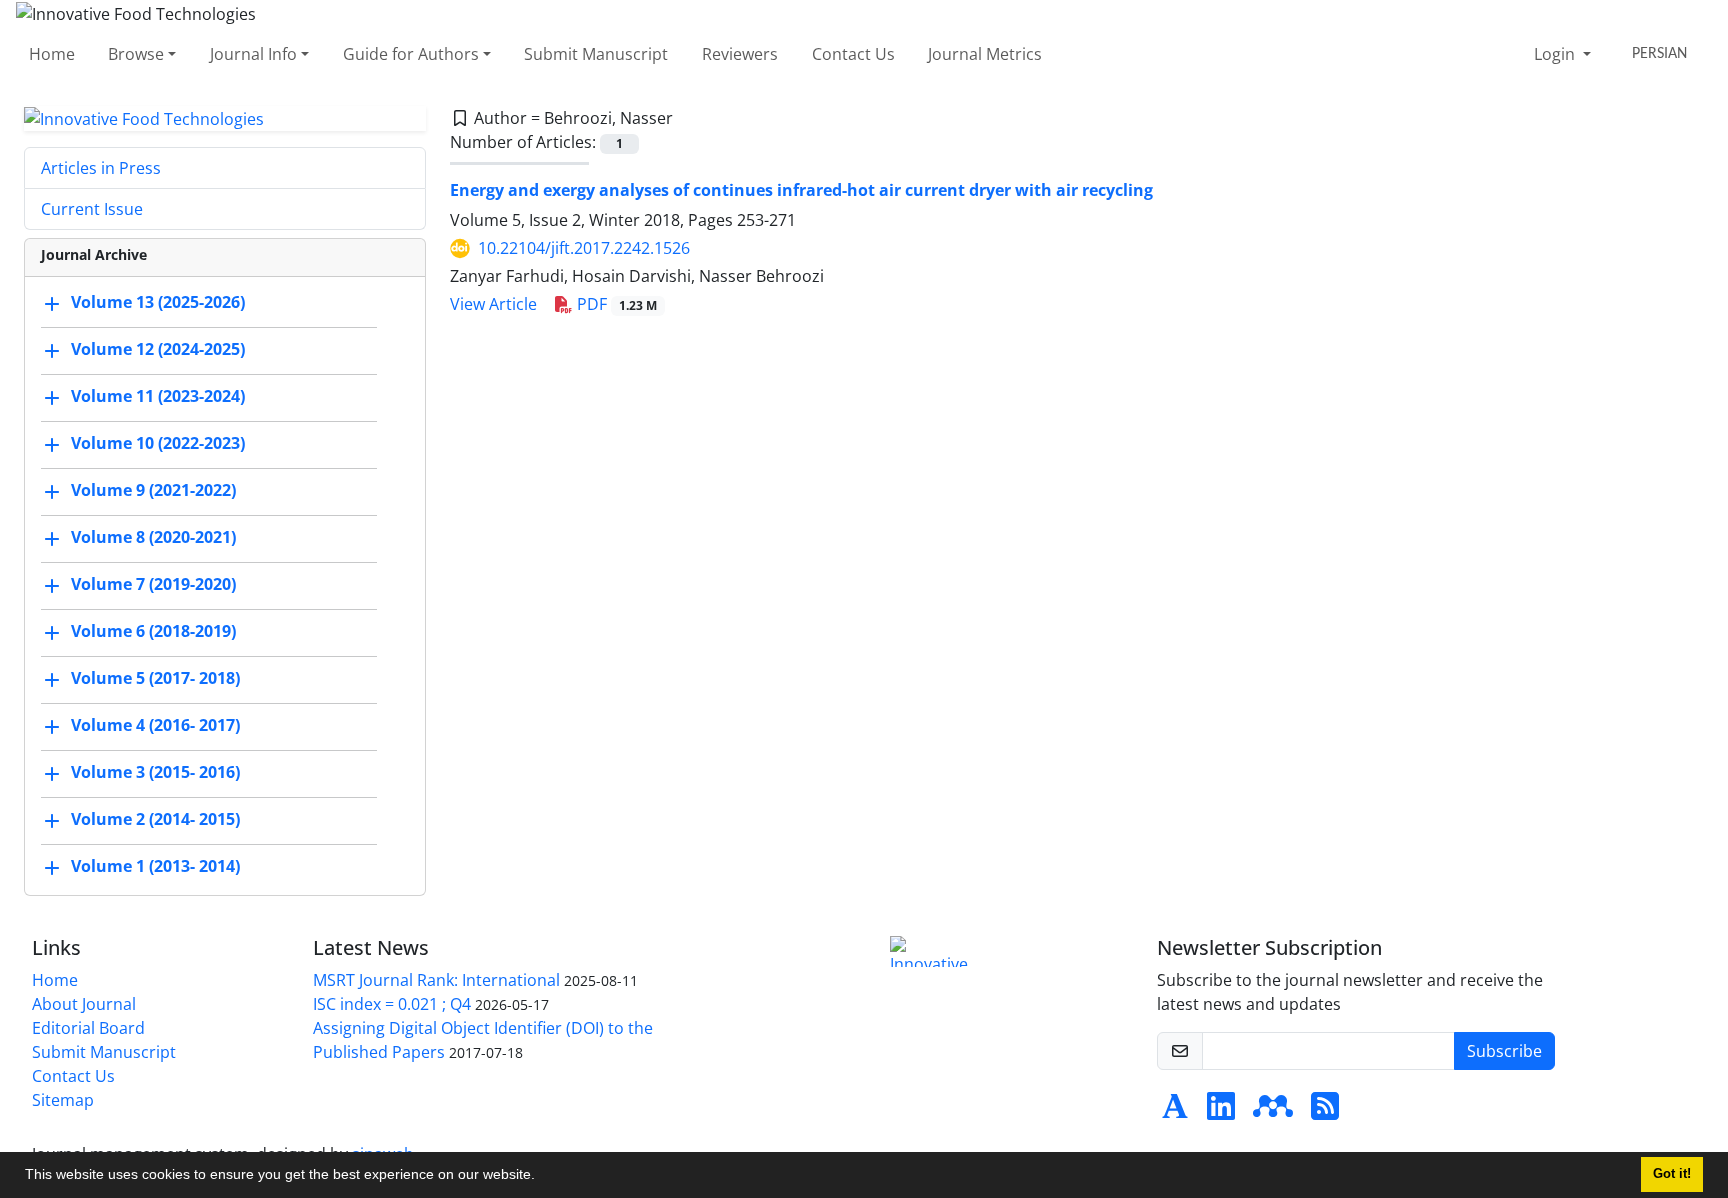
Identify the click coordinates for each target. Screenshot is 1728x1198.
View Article (493, 304)
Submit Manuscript (596, 54)
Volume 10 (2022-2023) (158, 444)
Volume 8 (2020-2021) (153, 538)
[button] (542, 1177)
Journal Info (253, 54)
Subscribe (1504, 1051)
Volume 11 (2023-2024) (158, 397)
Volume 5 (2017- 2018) (155, 679)
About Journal (84, 1004)
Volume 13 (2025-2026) (158, 303)
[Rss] (1325, 1112)
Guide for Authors (411, 54)
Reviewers (740, 54)
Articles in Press (101, 168)
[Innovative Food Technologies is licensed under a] (934, 951)
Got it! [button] (1672, 1174)
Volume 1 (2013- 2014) (155, 867)
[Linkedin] (1221, 1112)
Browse (136, 54)
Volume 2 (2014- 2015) (155, 820)
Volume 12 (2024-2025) (158, 350)
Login (1556, 54)
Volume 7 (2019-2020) (153, 585)
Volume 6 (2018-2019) (153, 632)
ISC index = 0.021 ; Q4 (392, 1004)
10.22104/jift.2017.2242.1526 (584, 248)
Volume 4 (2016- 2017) (155, 726)
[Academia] (1175, 1112)
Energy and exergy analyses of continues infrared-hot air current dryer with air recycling (801, 190)
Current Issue (92, 209)
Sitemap (63, 1100)
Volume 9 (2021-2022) (153, 491)
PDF (615, 304)
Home (52, 54)
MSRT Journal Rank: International (436, 980)
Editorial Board (88, 1028)
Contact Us (853, 54)
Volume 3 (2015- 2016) (155, 773)
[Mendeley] (1273, 1112)
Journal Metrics (985, 54)
